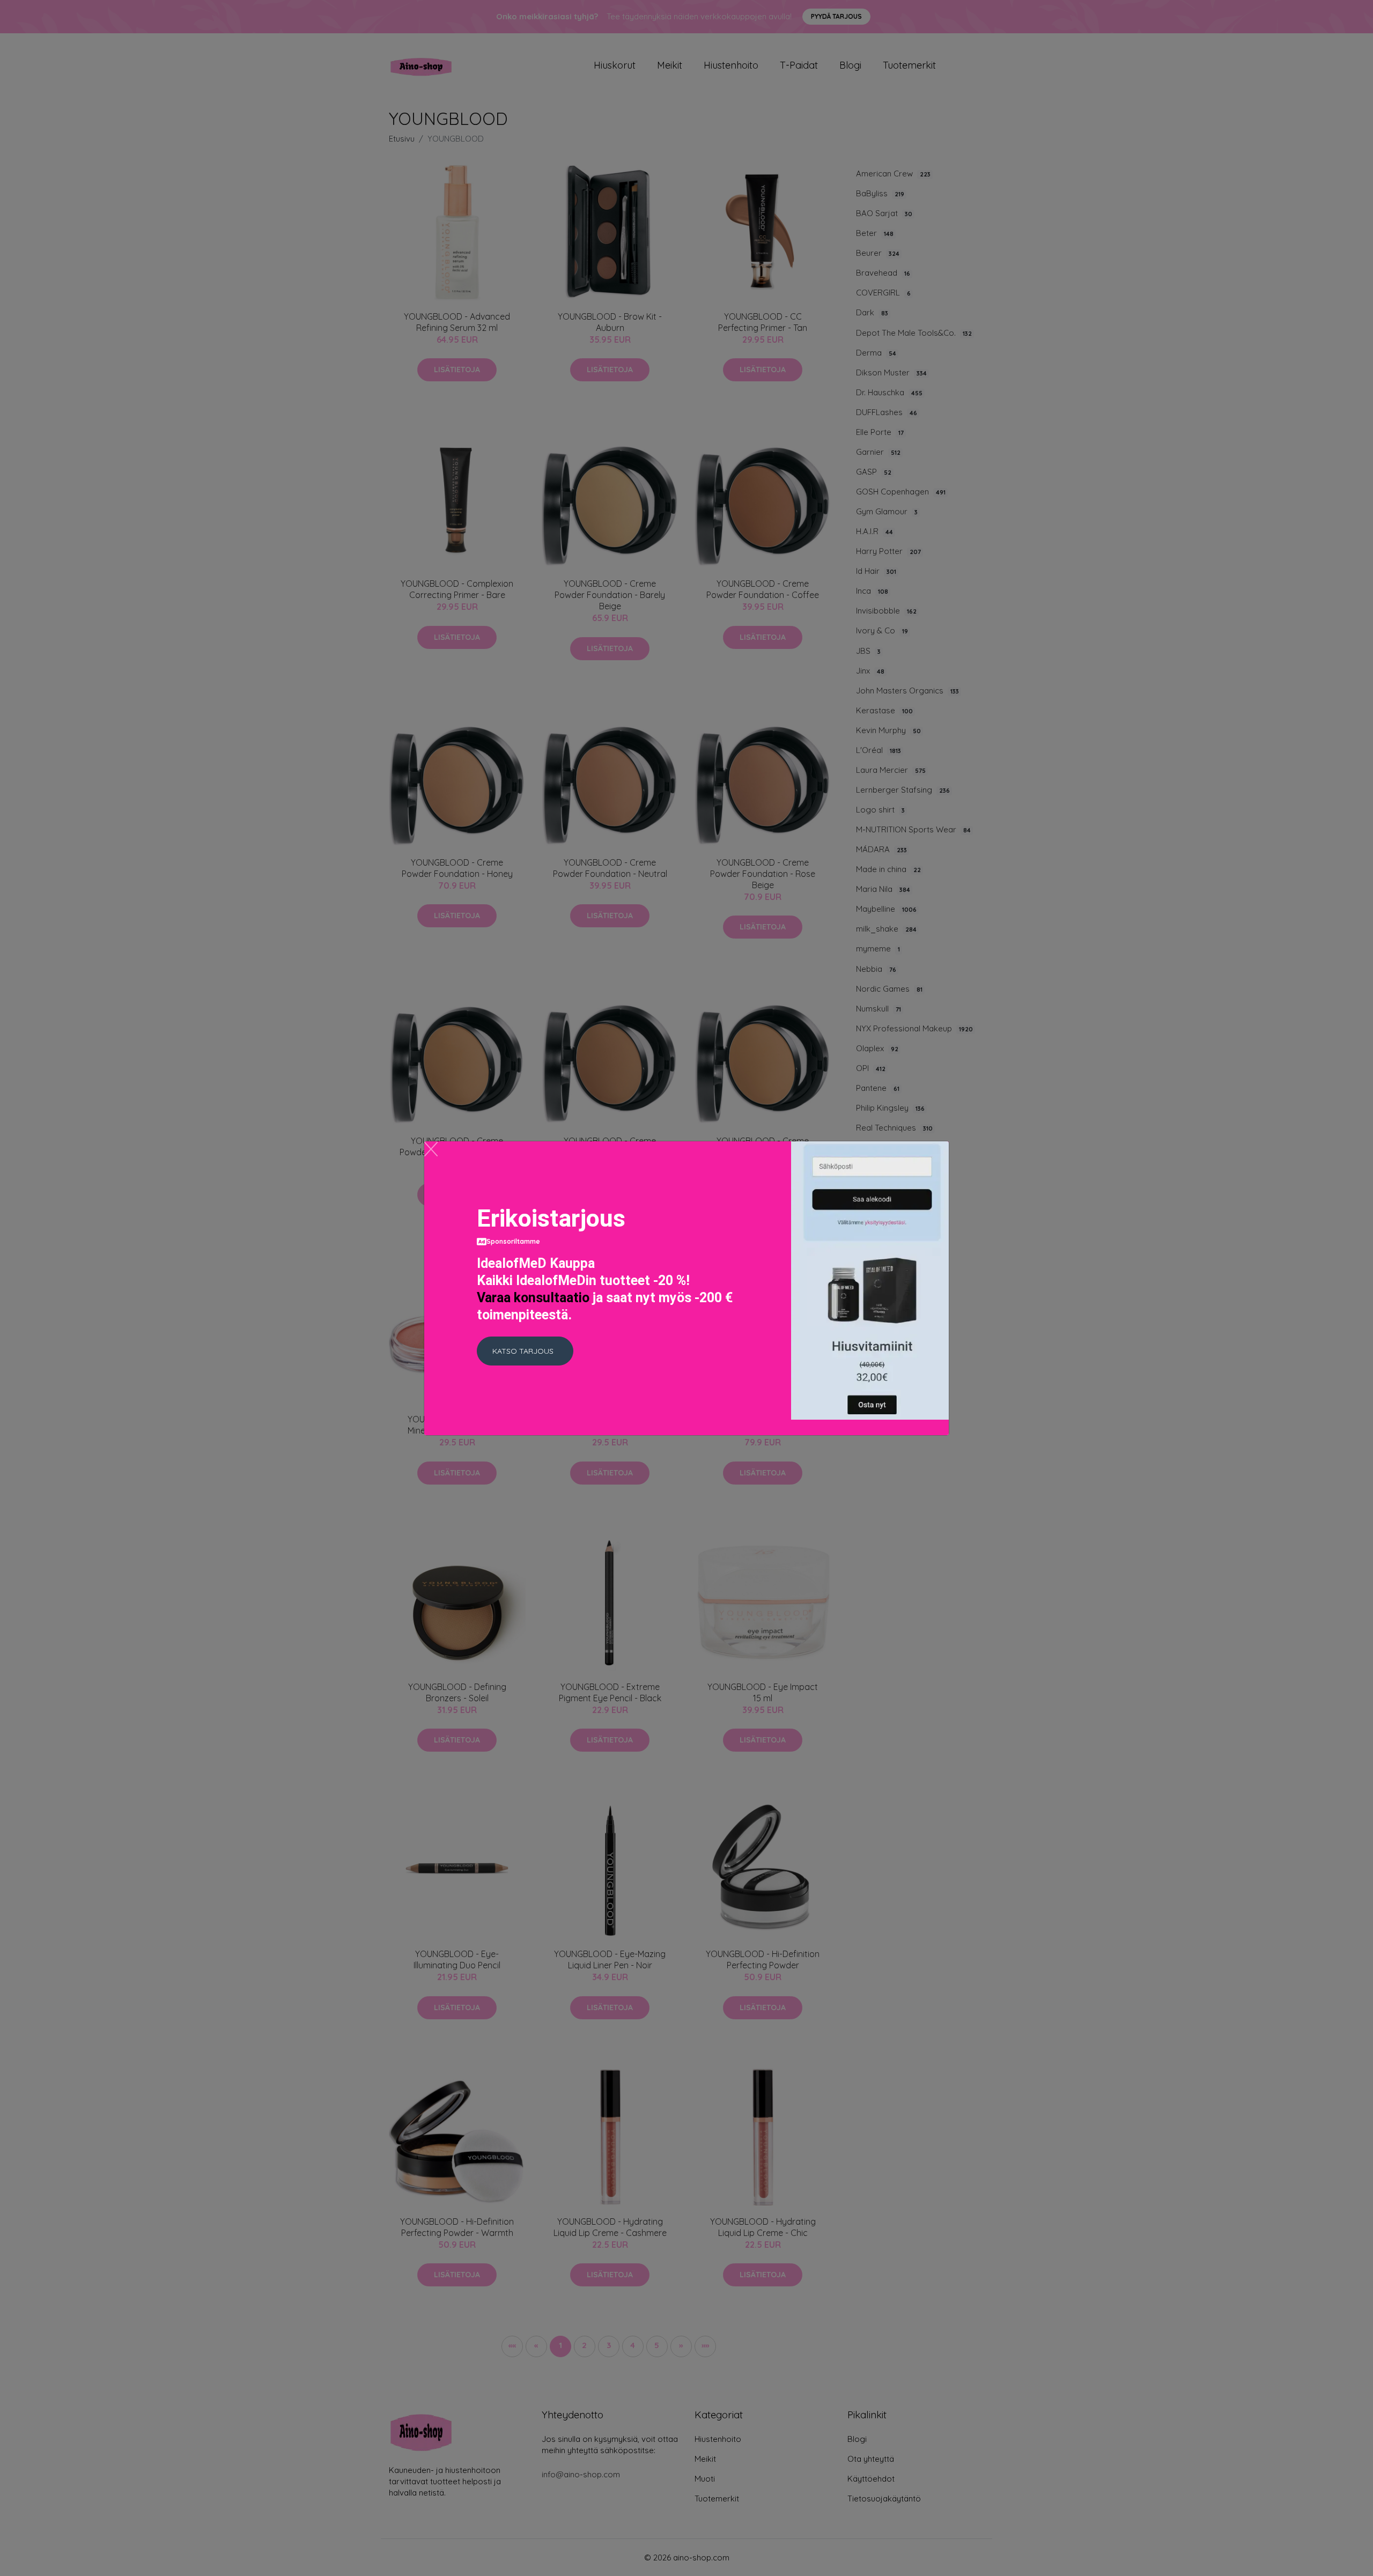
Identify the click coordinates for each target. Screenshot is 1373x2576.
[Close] (431, 1149)
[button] (525, 1351)
